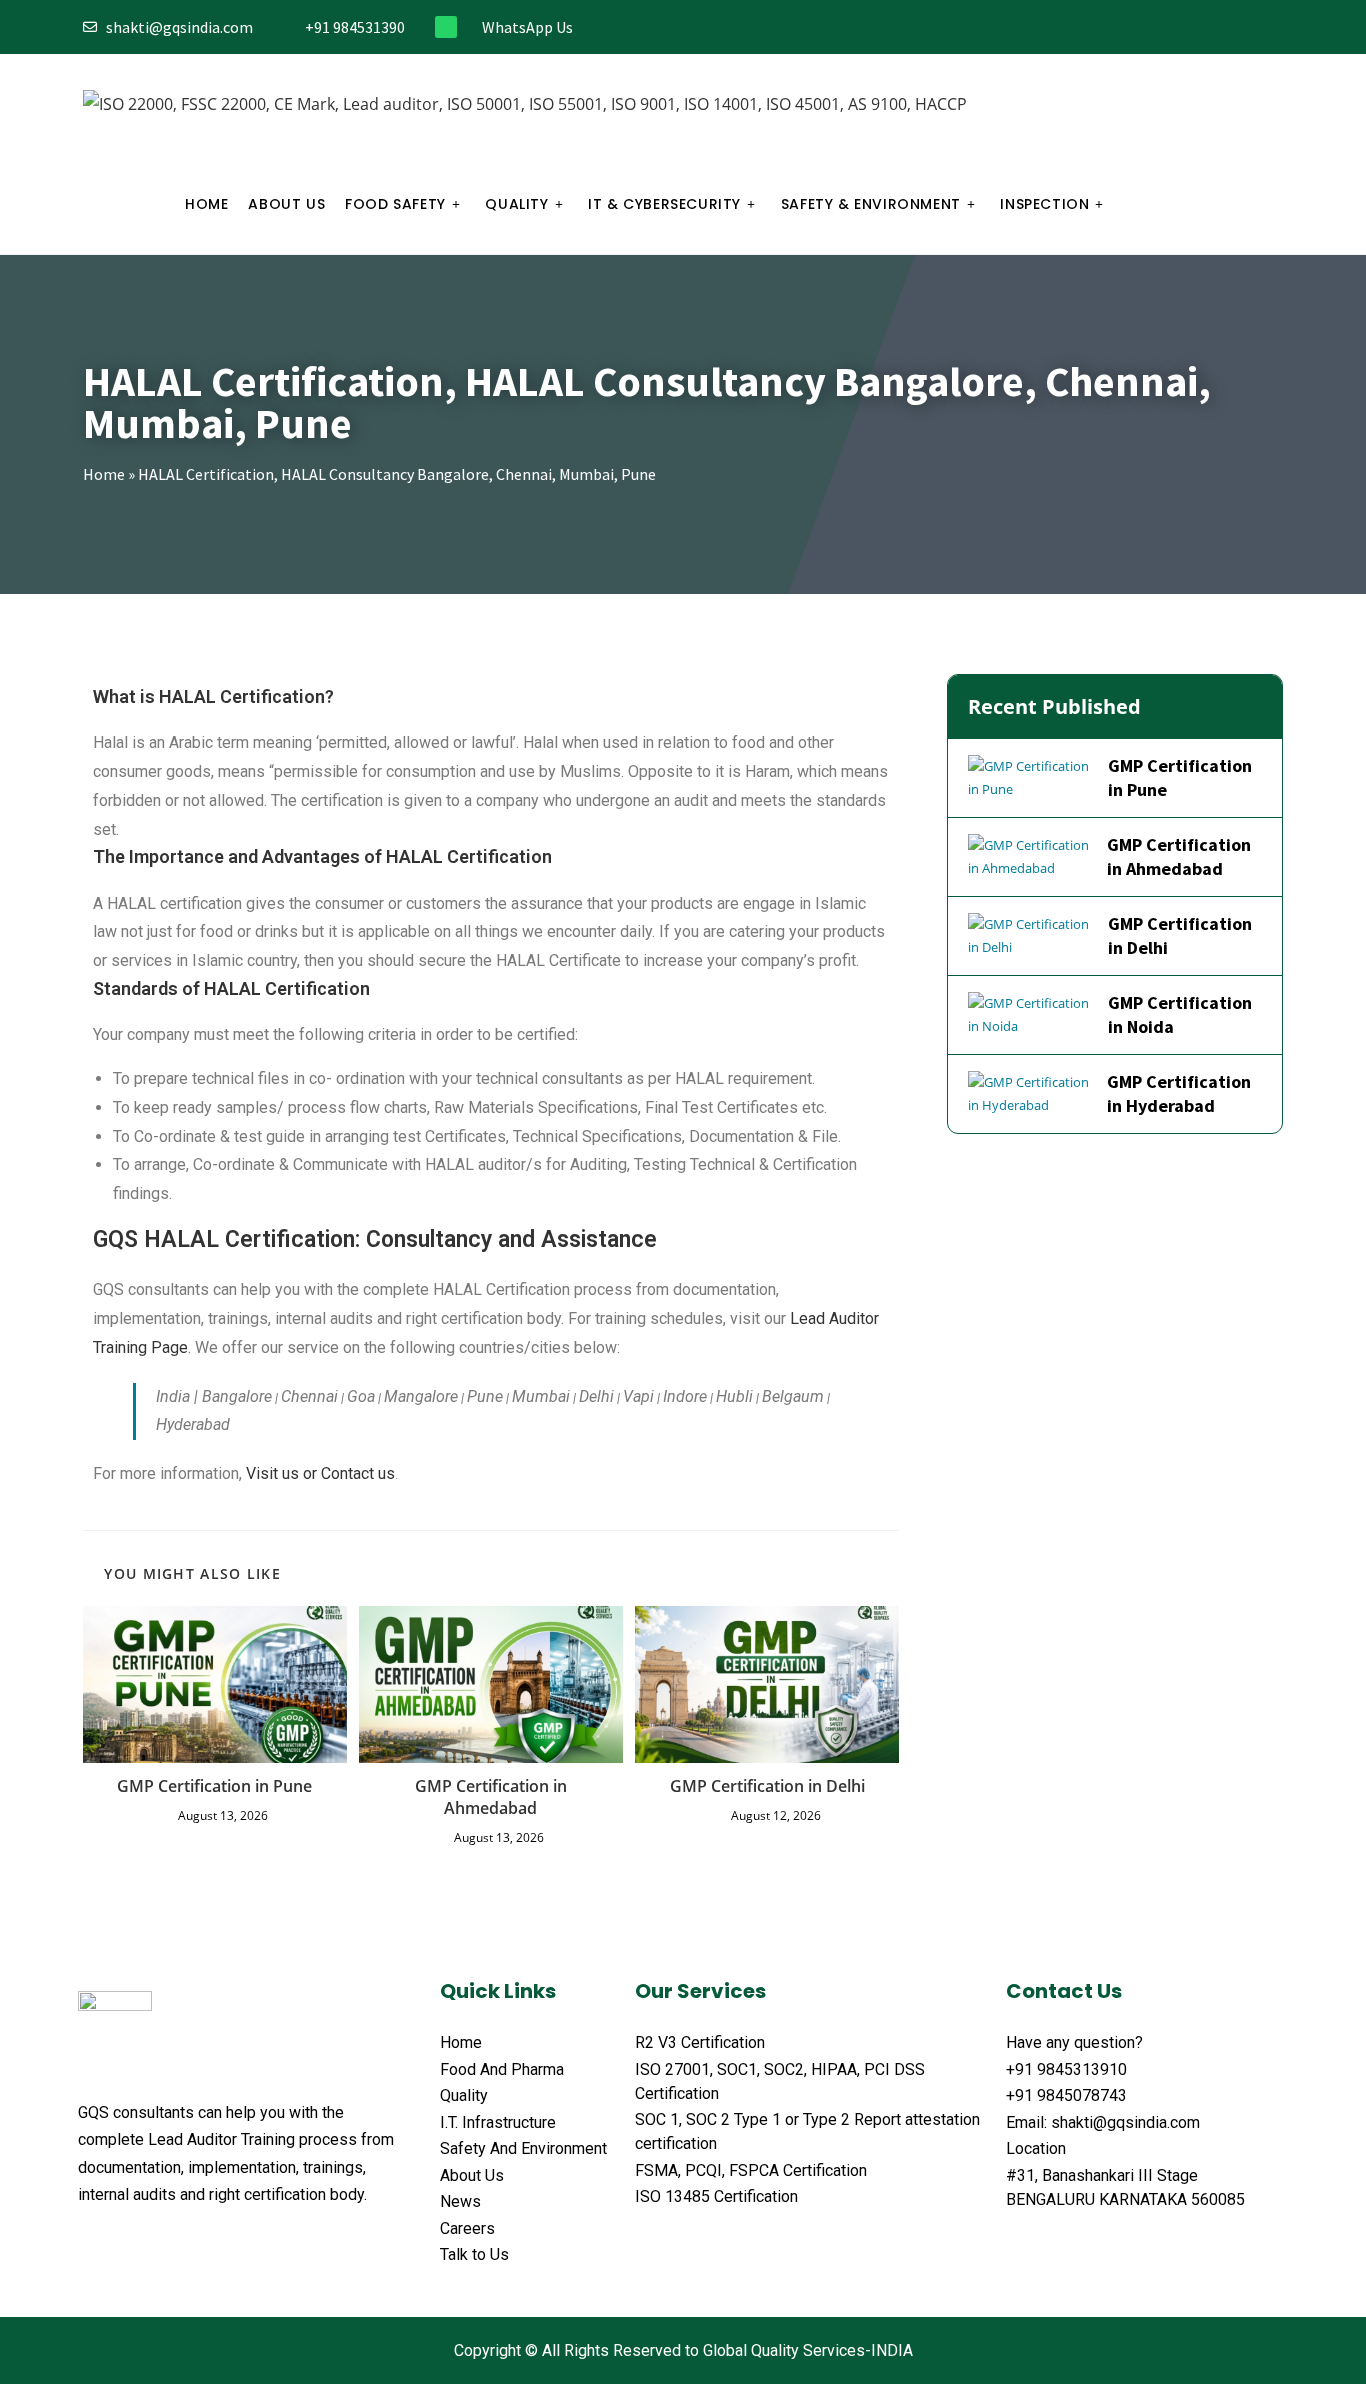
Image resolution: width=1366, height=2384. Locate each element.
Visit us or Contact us (320, 1473)
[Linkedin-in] (1242, 27)
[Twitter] (1176, 27)
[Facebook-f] (1143, 27)
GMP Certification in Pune (214, 1786)
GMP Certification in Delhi (767, 1786)
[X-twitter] (126, 2244)
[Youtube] (1275, 27)
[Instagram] (1209, 27)
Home (104, 474)
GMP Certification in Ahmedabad (491, 1797)
